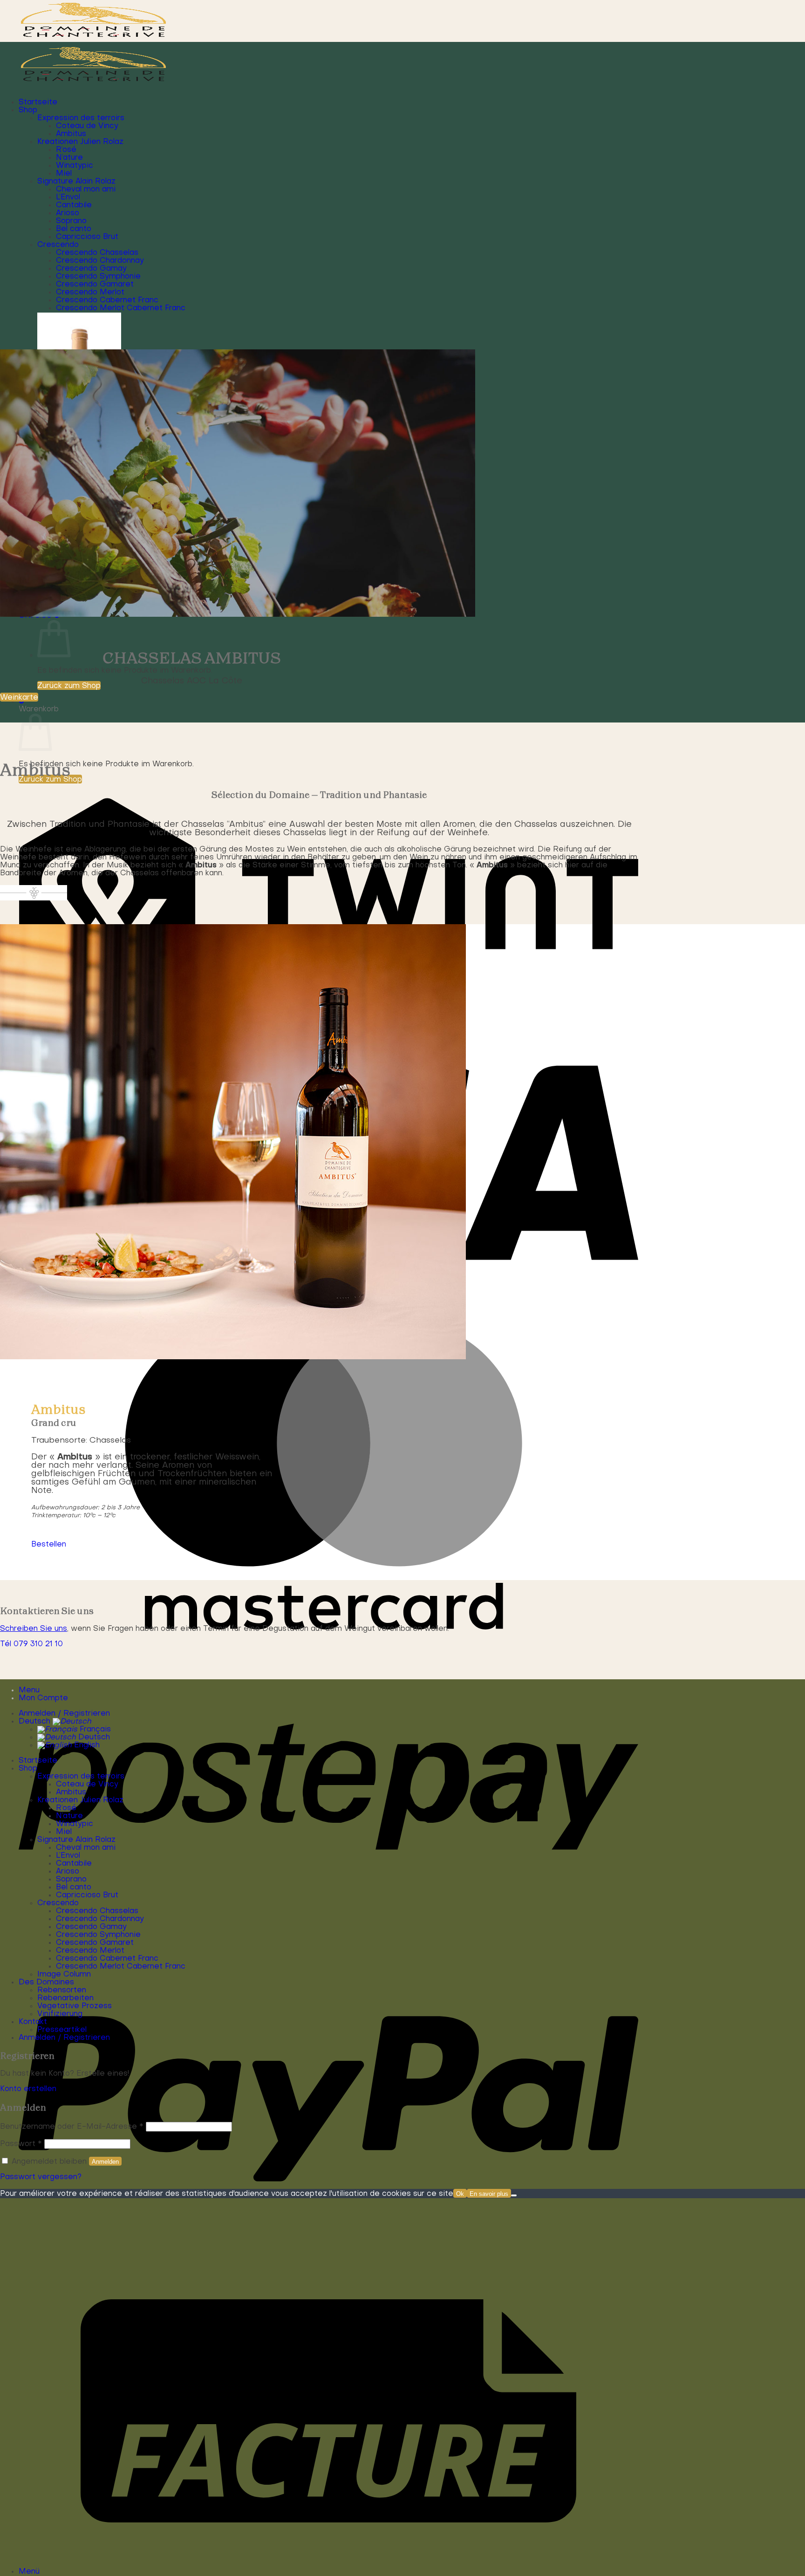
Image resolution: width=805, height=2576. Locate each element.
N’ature (69, 158)
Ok (460, 2194)
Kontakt (33, 2022)
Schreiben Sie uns (34, 1629)
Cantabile (74, 205)
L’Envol (68, 198)
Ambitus (71, 134)
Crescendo (58, 245)
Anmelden (105, 2162)
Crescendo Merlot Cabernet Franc (121, 308)
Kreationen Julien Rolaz (80, 142)
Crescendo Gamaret (95, 285)
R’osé (66, 150)
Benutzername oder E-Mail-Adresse (72, 2127)
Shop (28, 110)
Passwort (21, 2144)
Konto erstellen (28, 2089)
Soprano (71, 221)
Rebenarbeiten (65, 1998)
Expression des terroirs (81, 118)
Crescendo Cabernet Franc (107, 300)
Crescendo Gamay (91, 269)
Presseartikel (62, 2030)
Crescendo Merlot (90, 293)
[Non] (514, 2195)
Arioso (68, 213)
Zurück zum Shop (69, 686)
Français (94, 1730)
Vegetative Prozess (75, 2006)
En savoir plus (489, 2194)
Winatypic (75, 166)
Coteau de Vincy (87, 126)
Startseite (38, 102)
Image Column (64, 1975)
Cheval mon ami (86, 190)
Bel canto (74, 229)
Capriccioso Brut (87, 237)
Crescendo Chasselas (97, 253)
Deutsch (36, 1722)
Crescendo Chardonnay (100, 261)
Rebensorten (62, 1990)
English (86, 1745)
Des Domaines (46, 1983)
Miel (64, 174)
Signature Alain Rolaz (76, 182)
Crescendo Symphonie (98, 277)
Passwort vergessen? (41, 2177)
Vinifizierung (60, 2014)
